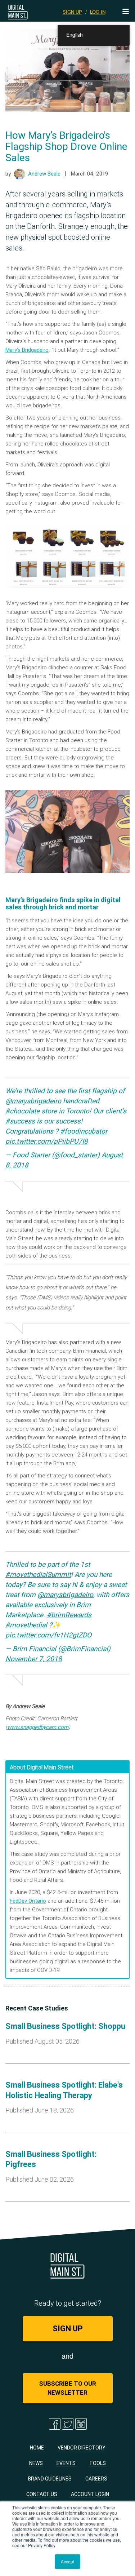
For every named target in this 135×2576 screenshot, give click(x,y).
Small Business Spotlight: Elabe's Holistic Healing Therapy (64, 2090)
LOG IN (98, 12)
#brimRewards (69, 1615)
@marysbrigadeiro (33, 1101)
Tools (98, 2463)
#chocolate (22, 1111)
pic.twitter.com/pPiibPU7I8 (47, 1141)
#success (20, 1121)
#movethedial (26, 1625)
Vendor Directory (82, 2448)
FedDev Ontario (28, 1901)
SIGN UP (72, 12)
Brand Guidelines (50, 2479)
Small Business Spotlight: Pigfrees (51, 2159)
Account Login (90, 2494)
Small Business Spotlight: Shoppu (65, 2026)
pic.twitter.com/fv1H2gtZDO (48, 1635)
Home (37, 2448)
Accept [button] (67, 2561)
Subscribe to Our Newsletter (68, 2388)
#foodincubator (84, 1131)
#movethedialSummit (38, 1574)
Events (66, 2463)
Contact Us (42, 2494)
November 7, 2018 (34, 1659)
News (36, 2463)
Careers (96, 2479)
